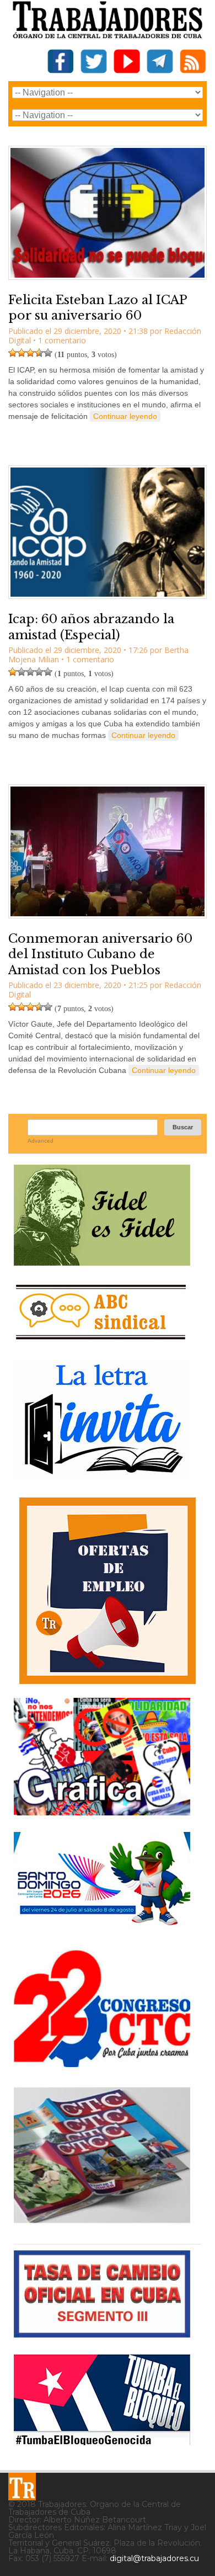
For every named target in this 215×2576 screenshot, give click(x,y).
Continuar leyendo (125, 416)
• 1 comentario (60, 340)
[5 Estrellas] (48, 353)
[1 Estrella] (13, 353)
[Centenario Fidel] (102, 1262)
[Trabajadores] (22, 2487)
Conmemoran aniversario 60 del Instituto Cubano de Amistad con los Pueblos (100, 954)
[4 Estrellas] (39, 353)
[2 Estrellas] (21, 353)
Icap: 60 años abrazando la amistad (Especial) (91, 627)
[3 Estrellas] (30, 353)
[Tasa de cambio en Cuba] (102, 2333)
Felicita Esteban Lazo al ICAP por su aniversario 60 (98, 308)
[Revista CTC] (102, 2223)
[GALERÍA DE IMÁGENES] (102, 1811)
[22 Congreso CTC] (102, 2063)
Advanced (41, 1141)
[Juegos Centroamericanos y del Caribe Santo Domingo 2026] (102, 1929)
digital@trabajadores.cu (154, 2558)
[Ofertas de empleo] (108, 1591)
